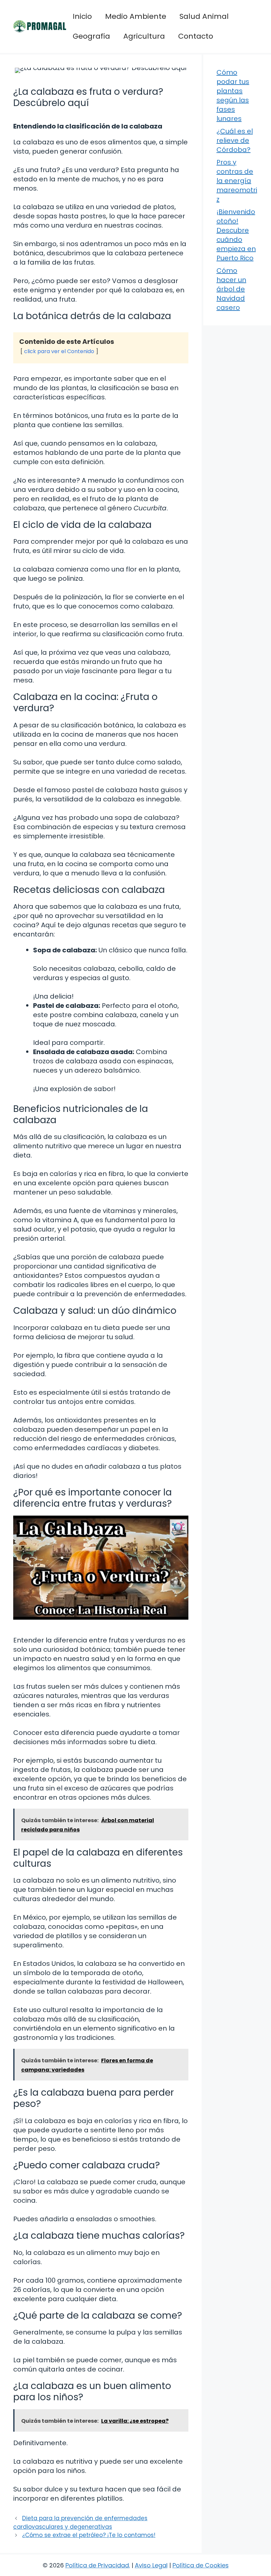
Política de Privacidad (97, 2565)
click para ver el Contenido (59, 351)
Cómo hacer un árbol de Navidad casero (231, 289)
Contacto (196, 36)
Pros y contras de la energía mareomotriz (237, 181)
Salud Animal (204, 16)
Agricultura (144, 36)
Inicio (82, 16)
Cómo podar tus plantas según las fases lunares (233, 95)
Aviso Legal (151, 2565)
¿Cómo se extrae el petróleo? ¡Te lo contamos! (89, 2535)
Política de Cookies (201, 2565)
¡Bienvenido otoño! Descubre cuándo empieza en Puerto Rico (236, 235)
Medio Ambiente (136, 16)
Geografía (91, 36)
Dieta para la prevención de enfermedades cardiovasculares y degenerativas (80, 2522)
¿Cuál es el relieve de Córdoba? (235, 140)
